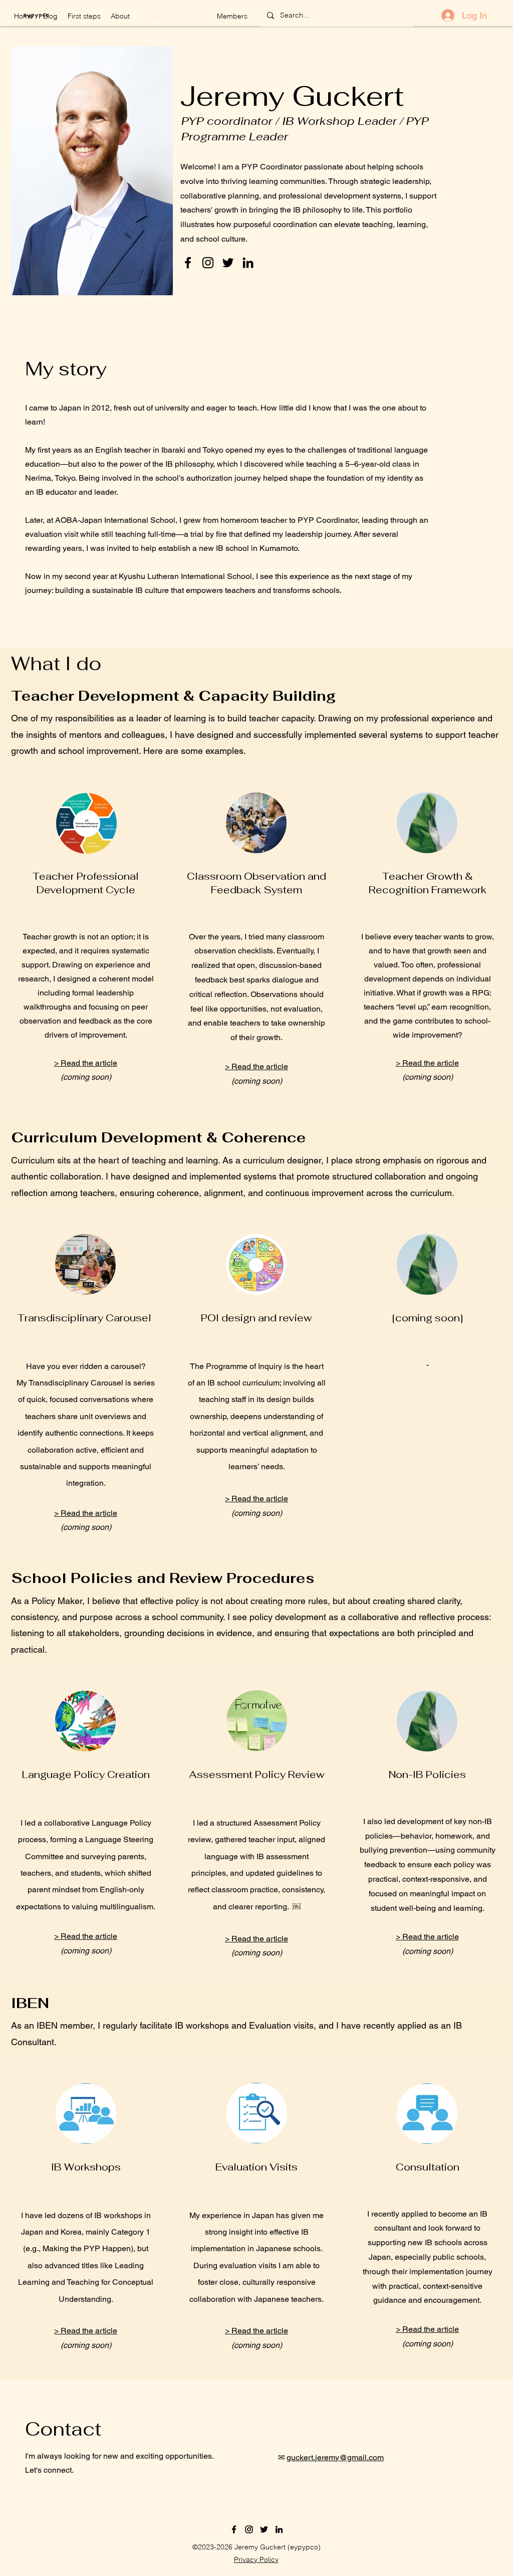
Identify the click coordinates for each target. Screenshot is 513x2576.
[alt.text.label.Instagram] (208, 263)
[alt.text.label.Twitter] (228, 263)
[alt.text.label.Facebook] (188, 263)
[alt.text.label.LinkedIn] (248, 263)
